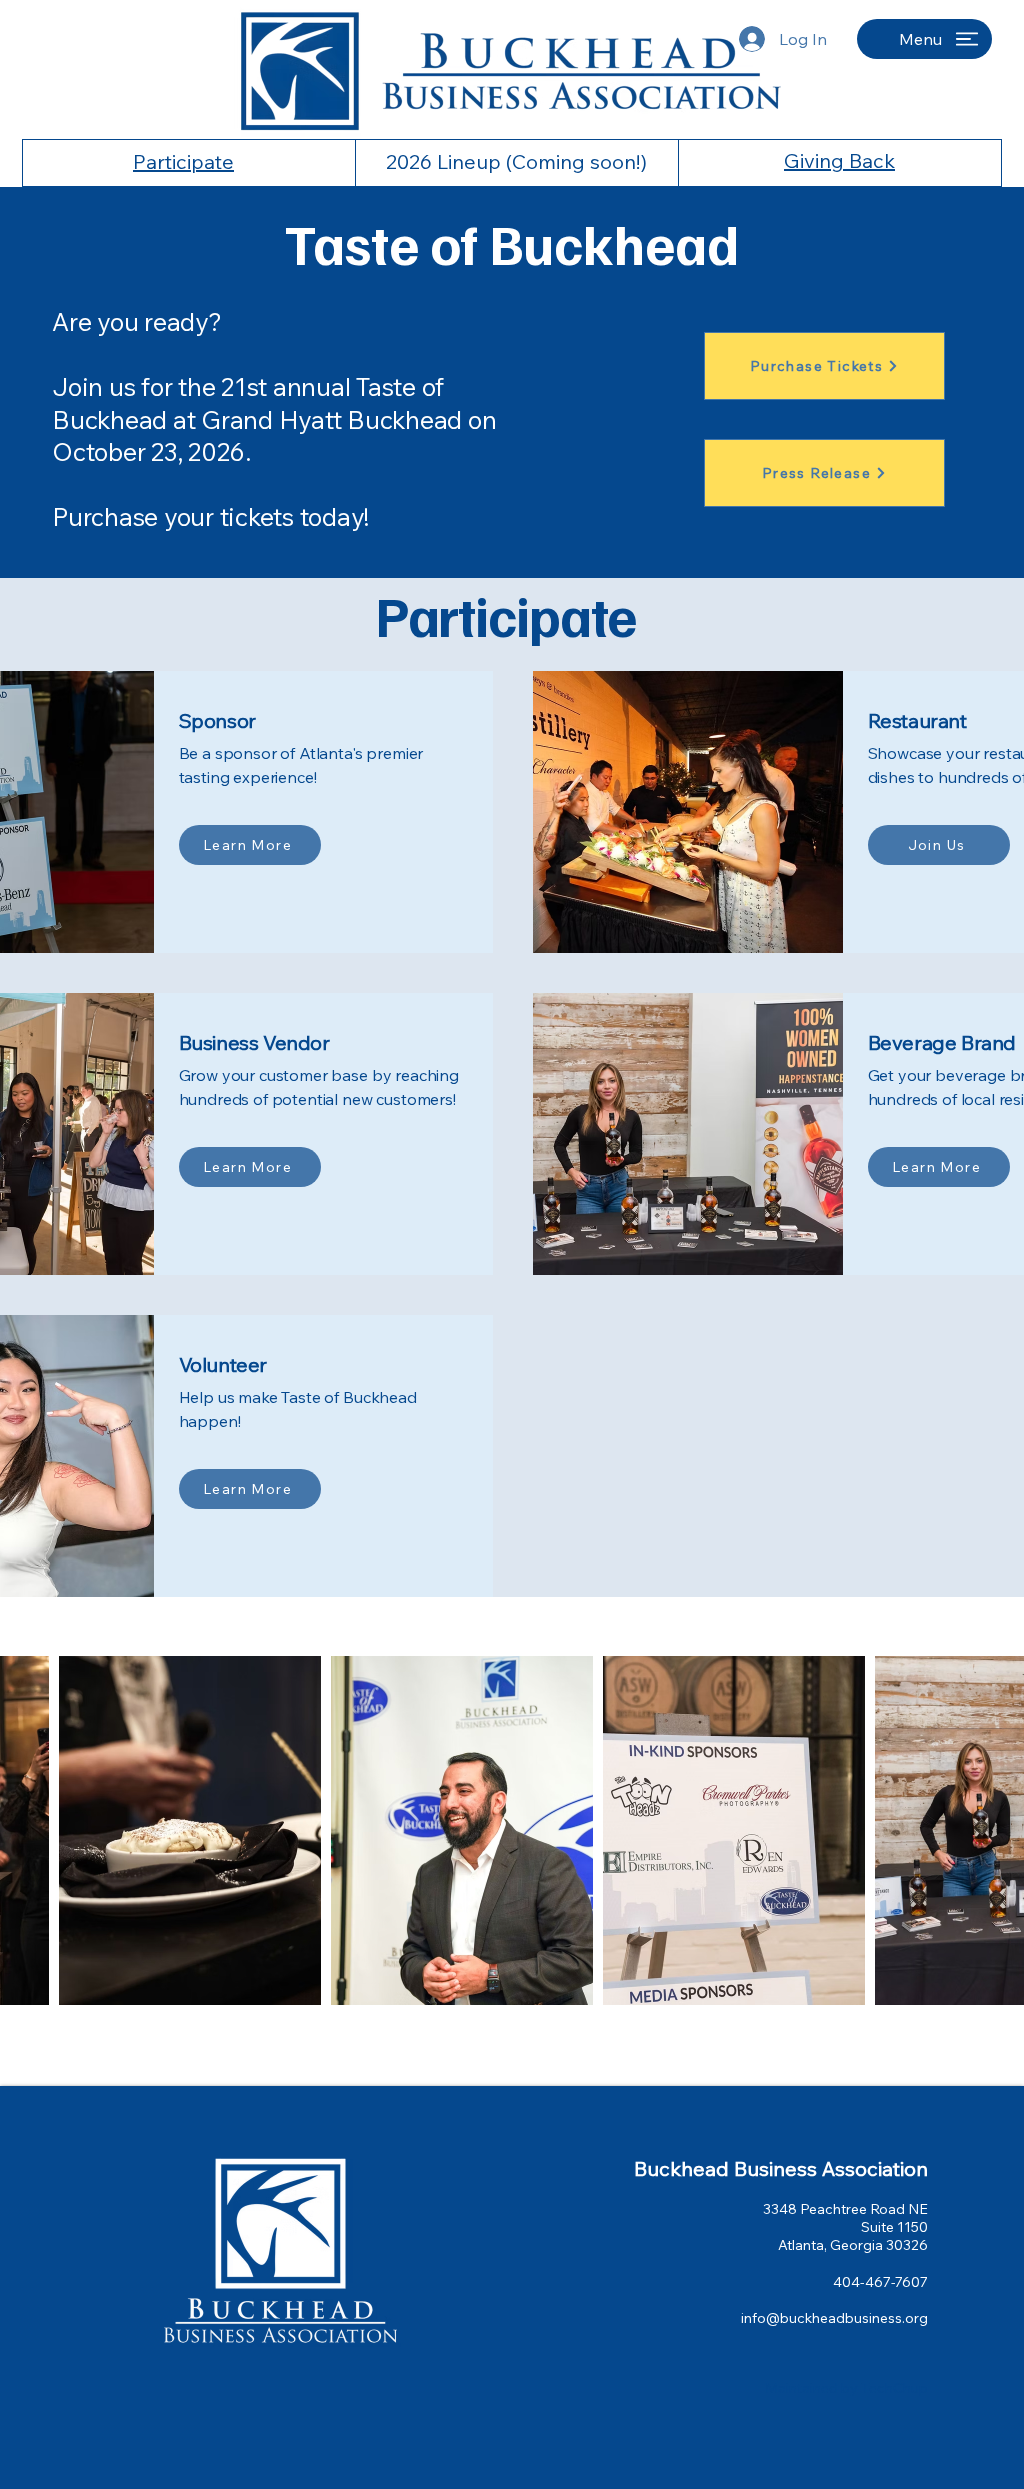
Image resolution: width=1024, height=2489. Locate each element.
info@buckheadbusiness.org (834, 2318)
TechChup (894, 2388)
